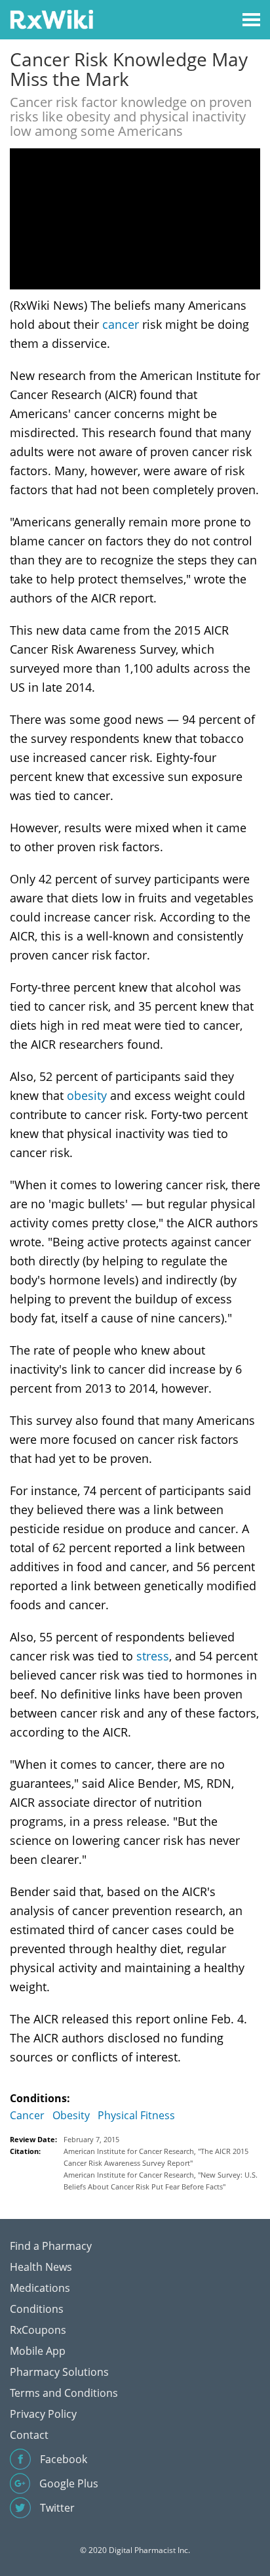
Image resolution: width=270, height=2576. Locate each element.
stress (153, 1656)
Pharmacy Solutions (59, 2372)
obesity (87, 1095)
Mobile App (38, 2351)
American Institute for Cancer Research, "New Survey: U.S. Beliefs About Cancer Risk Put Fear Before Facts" (161, 2181)
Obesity (71, 2115)
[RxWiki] (51, 19)
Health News (41, 2267)
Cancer (27, 2115)
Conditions (37, 2309)
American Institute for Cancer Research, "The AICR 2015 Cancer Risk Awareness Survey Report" (156, 2157)
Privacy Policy (43, 2414)
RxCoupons (38, 2330)
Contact (29, 2435)
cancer (121, 324)
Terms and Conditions (64, 2393)
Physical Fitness (136, 2115)
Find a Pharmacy (51, 2246)
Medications (40, 2288)
